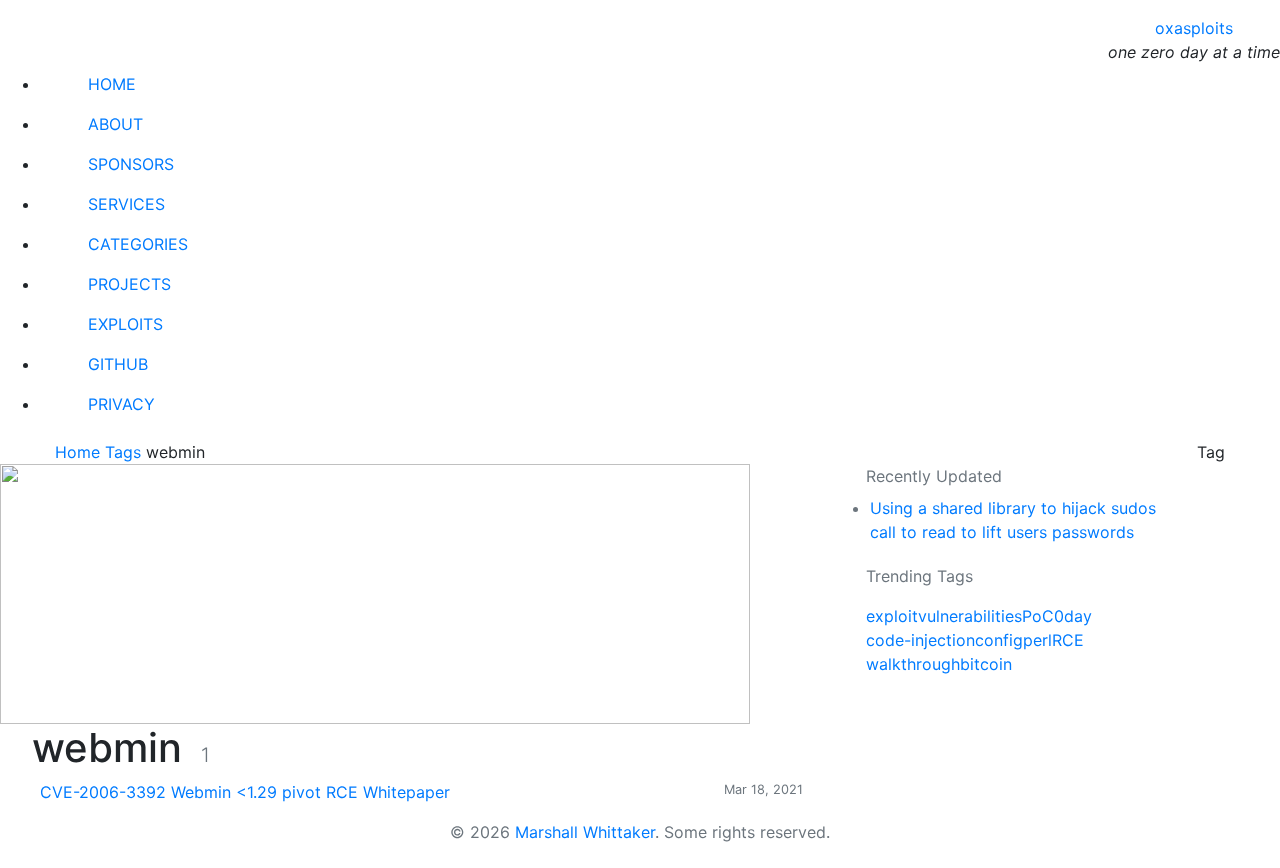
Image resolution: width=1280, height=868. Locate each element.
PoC (1038, 616)
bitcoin (986, 664)
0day (1073, 616)
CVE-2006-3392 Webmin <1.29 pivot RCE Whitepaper (245, 792)
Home (80, 452)
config (999, 640)
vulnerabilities (970, 616)
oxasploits (1194, 28)
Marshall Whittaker (585, 832)
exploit (892, 616)
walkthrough (913, 664)
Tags (125, 452)
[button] (17, 858)
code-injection (920, 640)
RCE (1068, 640)
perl (1037, 640)
